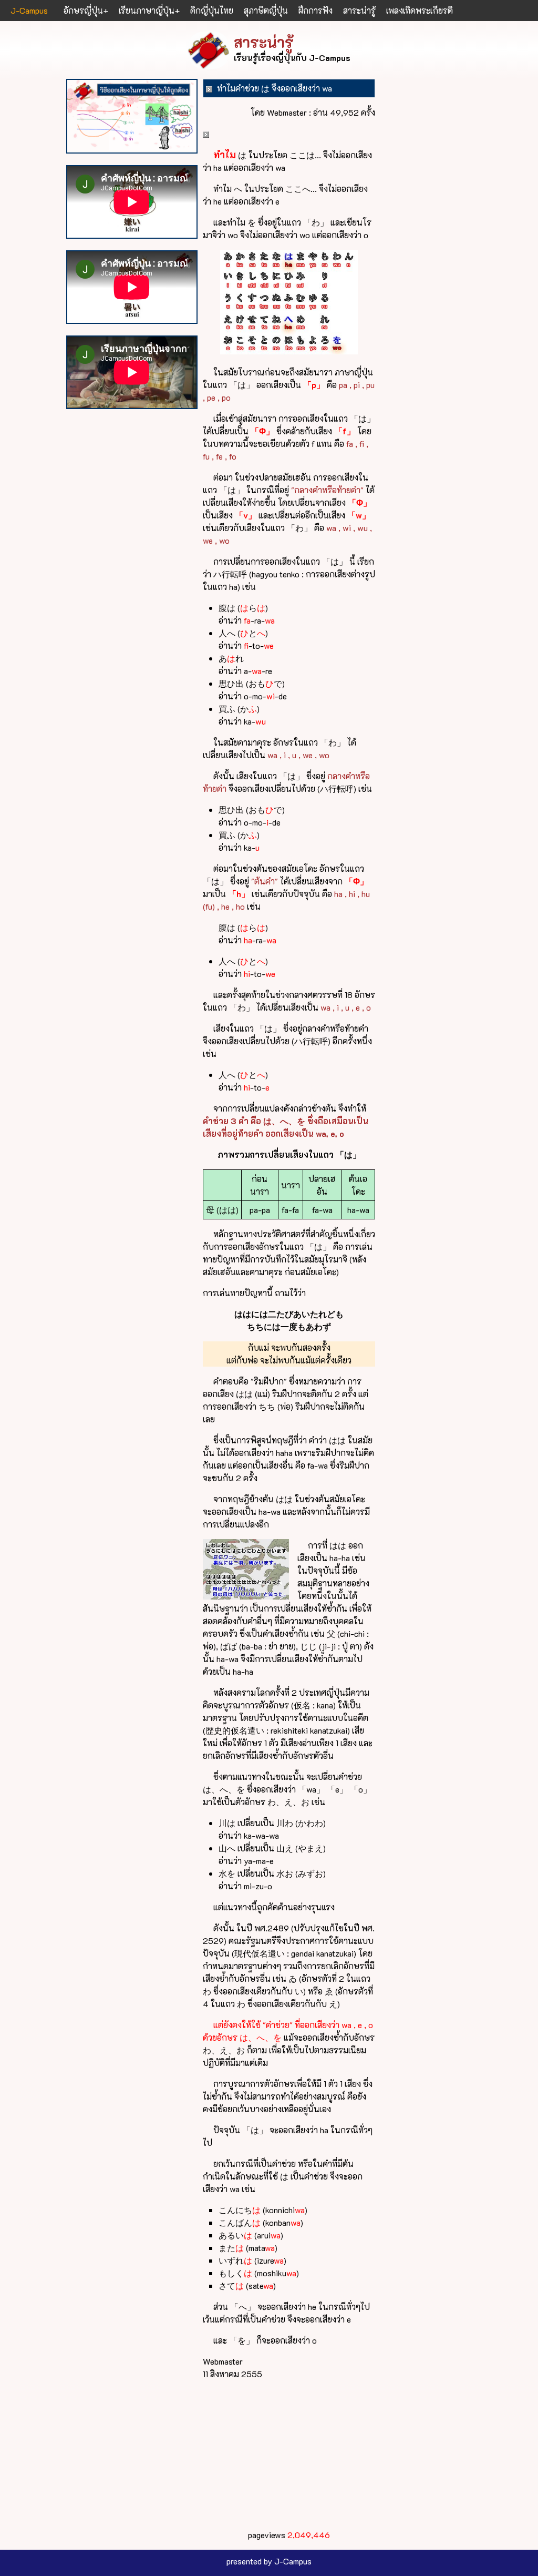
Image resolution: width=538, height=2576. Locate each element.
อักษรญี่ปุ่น (83, 10)
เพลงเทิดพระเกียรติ (420, 10)
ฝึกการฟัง (315, 10)
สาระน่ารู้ (359, 10)
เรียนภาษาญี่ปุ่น (147, 10)
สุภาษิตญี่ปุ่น (266, 10)
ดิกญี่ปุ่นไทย (212, 10)
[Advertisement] (289, 2455)
